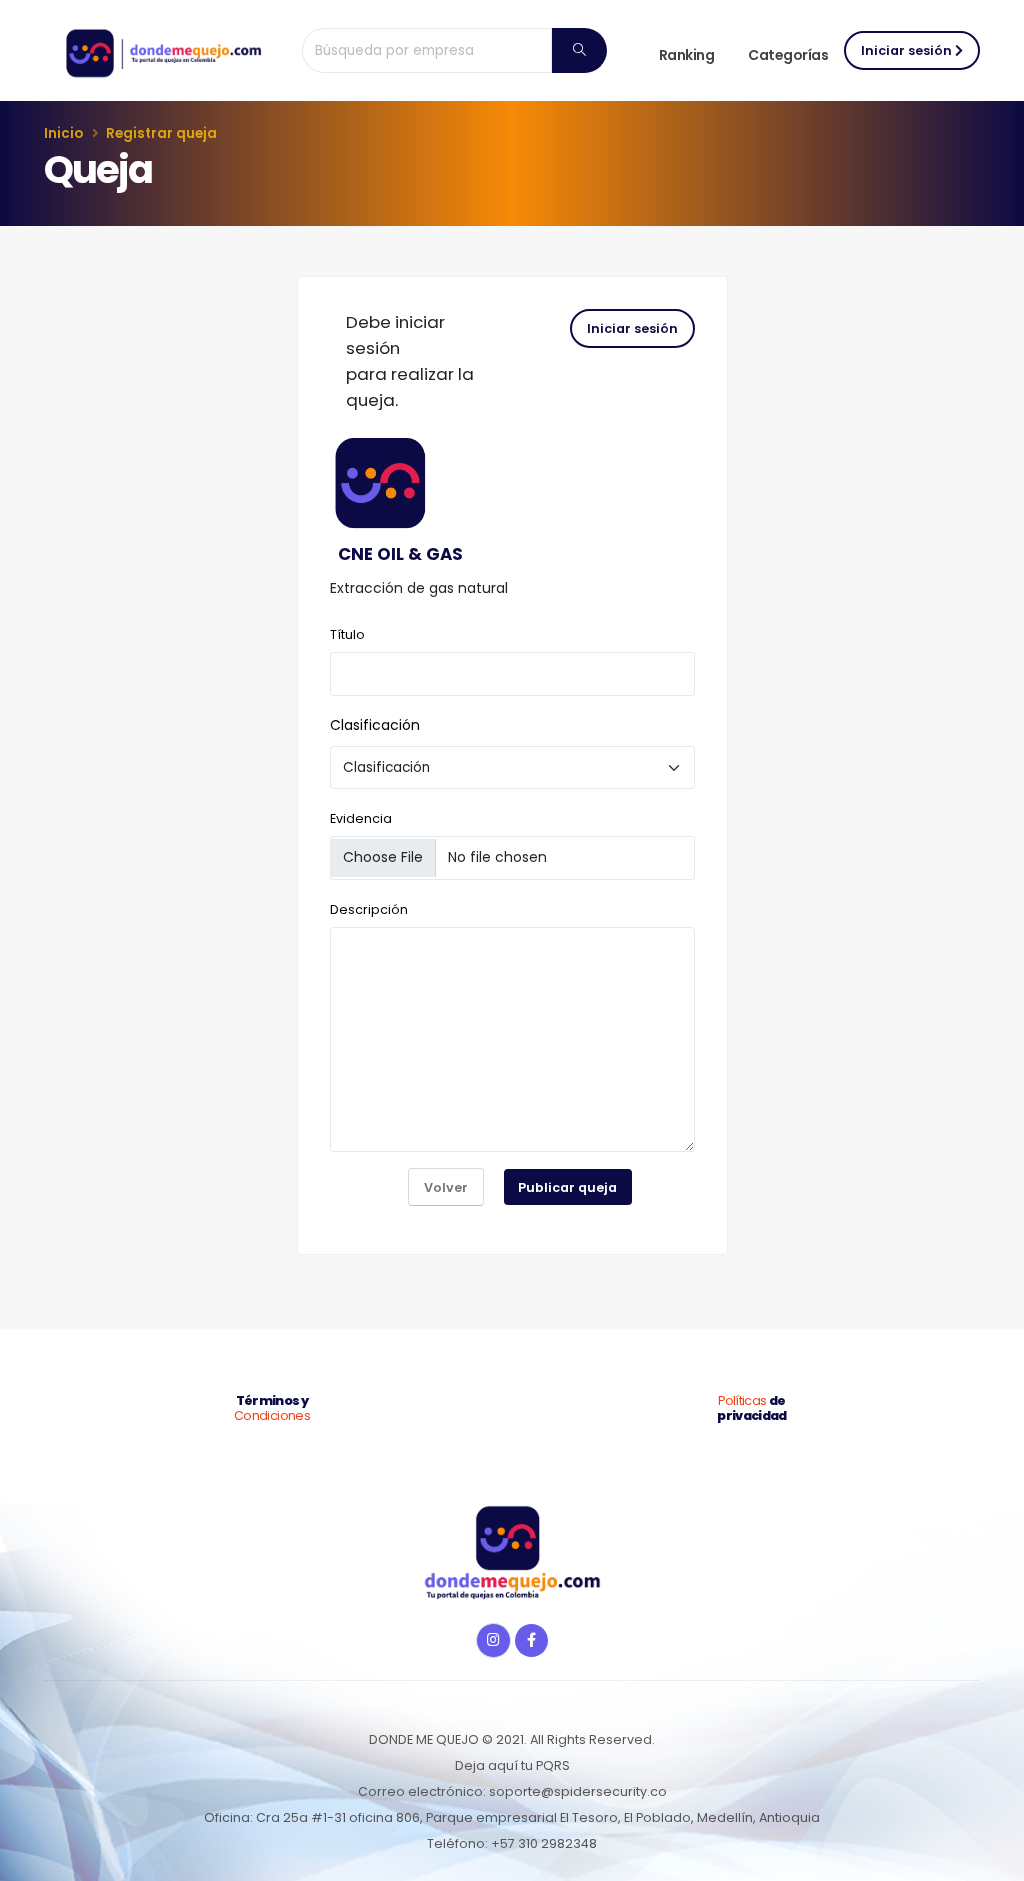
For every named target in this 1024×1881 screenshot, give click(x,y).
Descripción (369, 909)
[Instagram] (493, 1640)
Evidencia (361, 818)
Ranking (687, 55)
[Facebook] (531, 1640)
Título (347, 634)
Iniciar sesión (908, 50)
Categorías (788, 55)
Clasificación (375, 725)
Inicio (63, 133)
